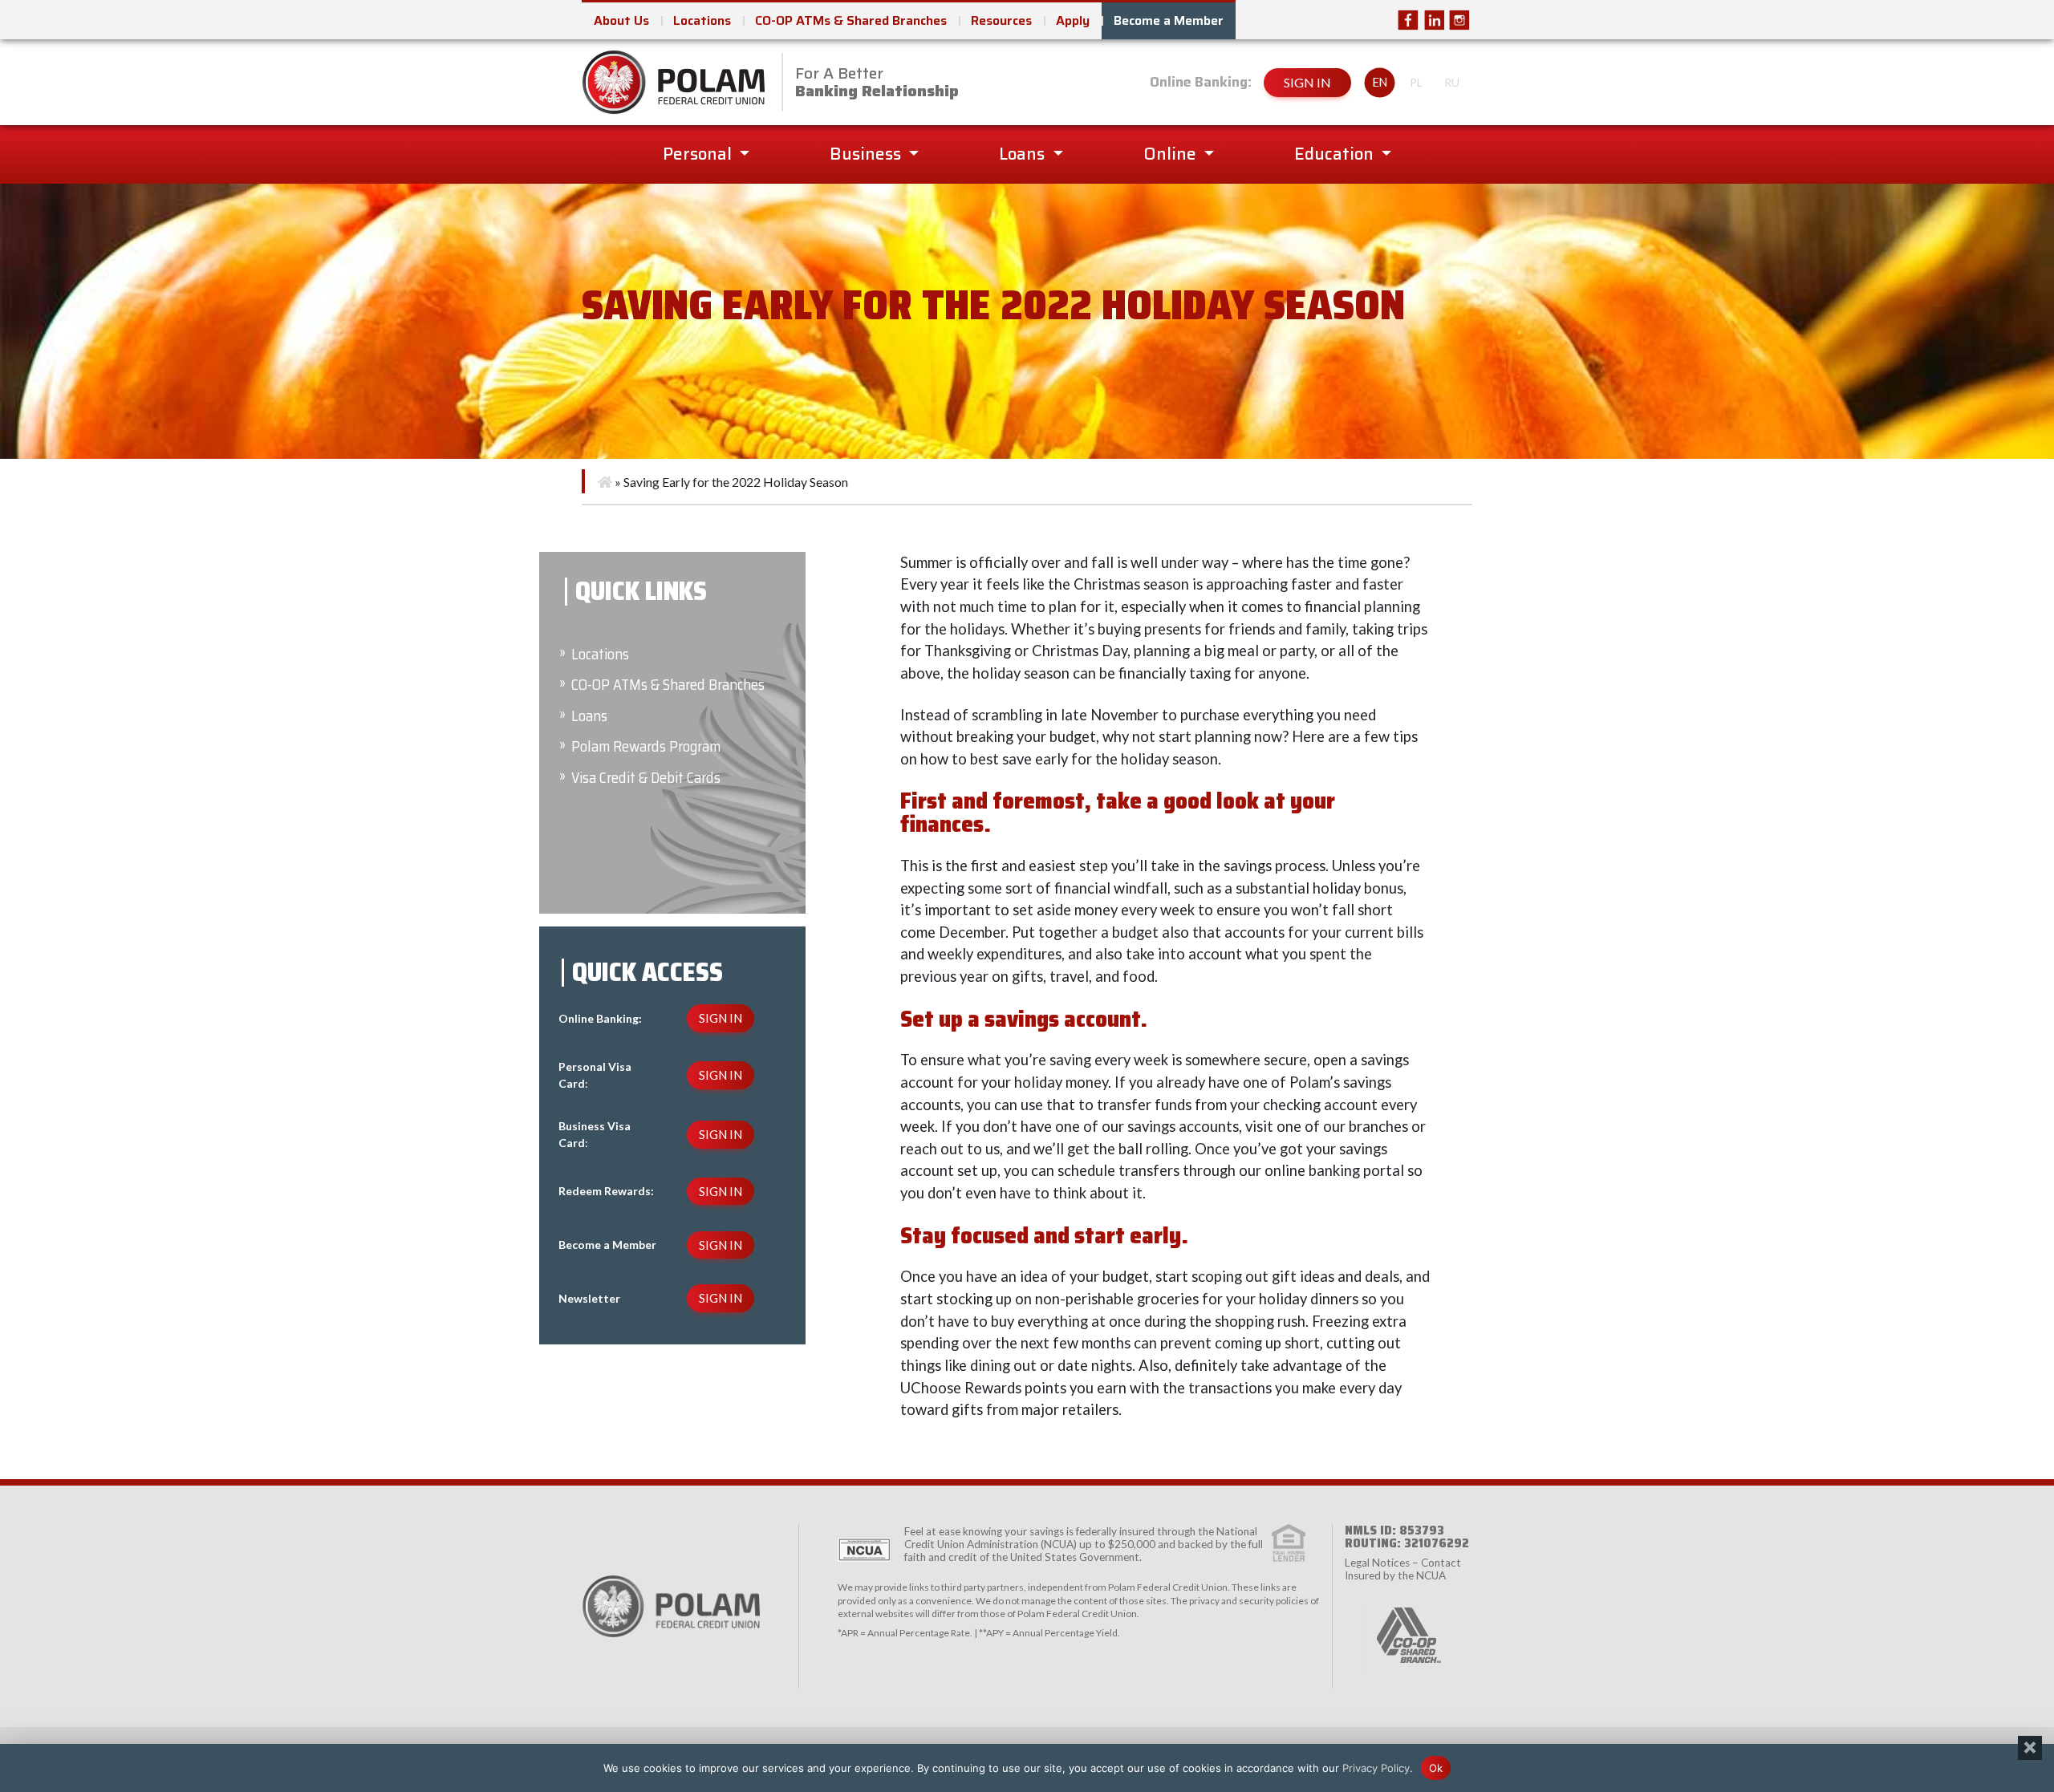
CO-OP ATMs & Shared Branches (851, 20)
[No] (2030, 1748)
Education (1336, 154)
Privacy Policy (1376, 1767)
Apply (1073, 20)
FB (1408, 20)
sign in (1307, 82)
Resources (1001, 20)
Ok (1436, 1767)
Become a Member (1169, 20)
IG (1459, 20)
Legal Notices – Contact (1403, 1563)
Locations (702, 20)
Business (867, 154)
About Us (621, 20)
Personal (699, 154)
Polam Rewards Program (646, 746)
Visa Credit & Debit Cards (646, 778)
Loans (1024, 154)
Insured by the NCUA (1395, 1575)
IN (1434, 20)
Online (1172, 154)
